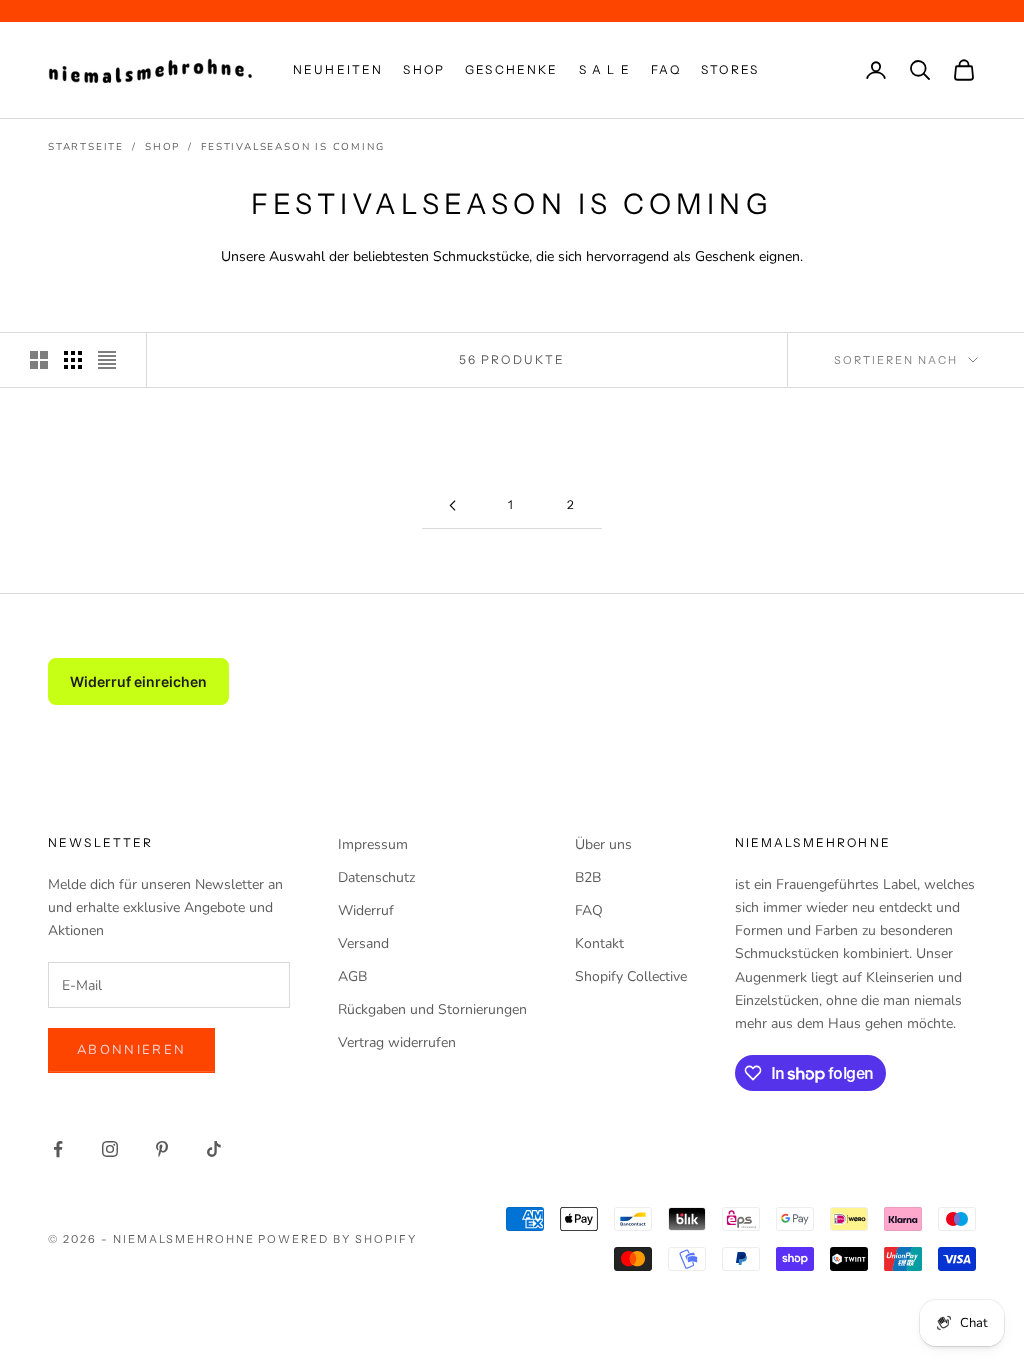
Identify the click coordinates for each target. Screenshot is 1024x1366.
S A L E (605, 69)
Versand (363, 943)
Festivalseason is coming (292, 147)
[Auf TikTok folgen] (214, 1149)
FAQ (666, 69)
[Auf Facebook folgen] (58, 1149)
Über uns (603, 844)
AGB (352, 976)
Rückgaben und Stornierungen (432, 1009)
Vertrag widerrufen (397, 1042)
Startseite (86, 147)
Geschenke (511, 69)
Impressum (373, 844)
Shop (424, 69)
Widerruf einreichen (138, 681)
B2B (588, 877)
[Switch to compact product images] (107, 360)
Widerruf (366, 910)
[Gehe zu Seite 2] (452, 505)
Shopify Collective (631, 976)
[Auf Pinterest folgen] (162, 1149)
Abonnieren (131, 1050)
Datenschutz (376, 877)
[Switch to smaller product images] (73, 360)
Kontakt (599, 943)
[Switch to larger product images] (39, 360)
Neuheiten (338, 69)
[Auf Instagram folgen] (110, 1149)
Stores (730, 69)
